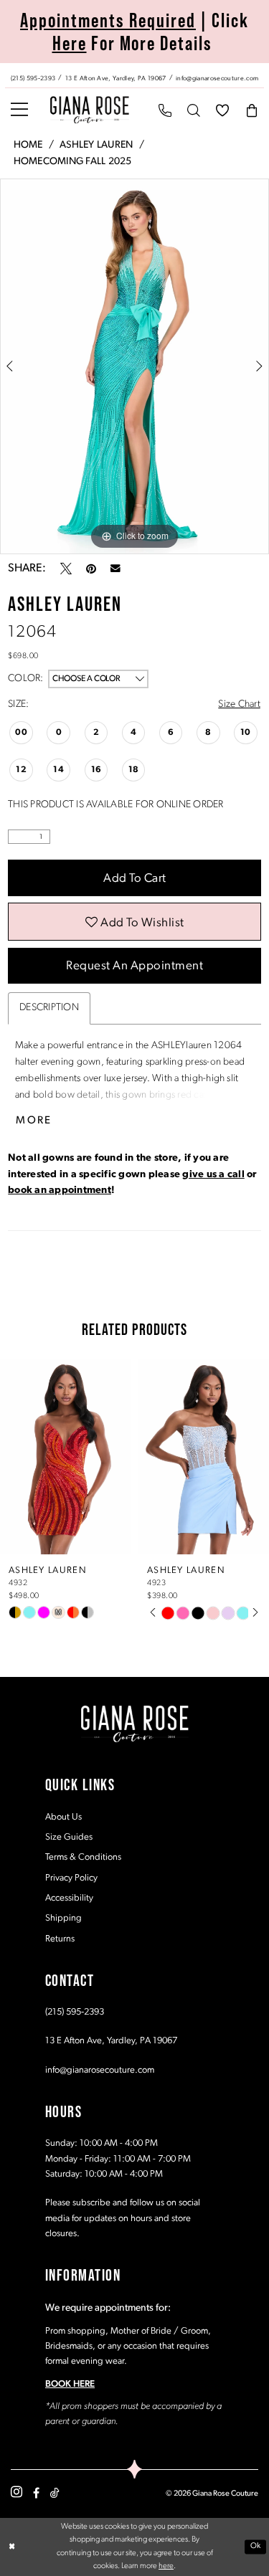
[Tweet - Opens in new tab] (66, 569)
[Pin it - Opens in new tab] (91, 569)
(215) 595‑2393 (75, 2012)
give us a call (213, 1175)
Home (28, 145)
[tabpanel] (134, 366)
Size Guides (69, 1837)
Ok (256, 2547)
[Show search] (194, 110)
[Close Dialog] (12, 2547)
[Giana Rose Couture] (90, 110)
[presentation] (66, 1457)
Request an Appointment (134, 966)
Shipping (63, 1918)
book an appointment (60, 1190)
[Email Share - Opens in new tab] (115, 569)
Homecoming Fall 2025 (73, 162)
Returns (60, 1939)
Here (70, 43)
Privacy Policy (71, 1878)
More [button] (34, 1121)
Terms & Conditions (83, 1857)
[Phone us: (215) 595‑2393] (165, 110)
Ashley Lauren (96, 145)
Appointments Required (108, 20)
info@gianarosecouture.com (100, 2070)
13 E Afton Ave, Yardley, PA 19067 (111, 2041)
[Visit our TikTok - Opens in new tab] (55, 2493)
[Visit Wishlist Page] (222, 110)
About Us (63, 1817)
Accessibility (69, 1898)
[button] (19, 110)
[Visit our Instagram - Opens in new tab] (16, 2492)
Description (49, 1008)
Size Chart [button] (239, 704)
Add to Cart (135, 879)
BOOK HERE (70, 2384)
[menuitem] (134, 75)
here (166, 2566)
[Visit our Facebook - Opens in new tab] (36, 2493)
